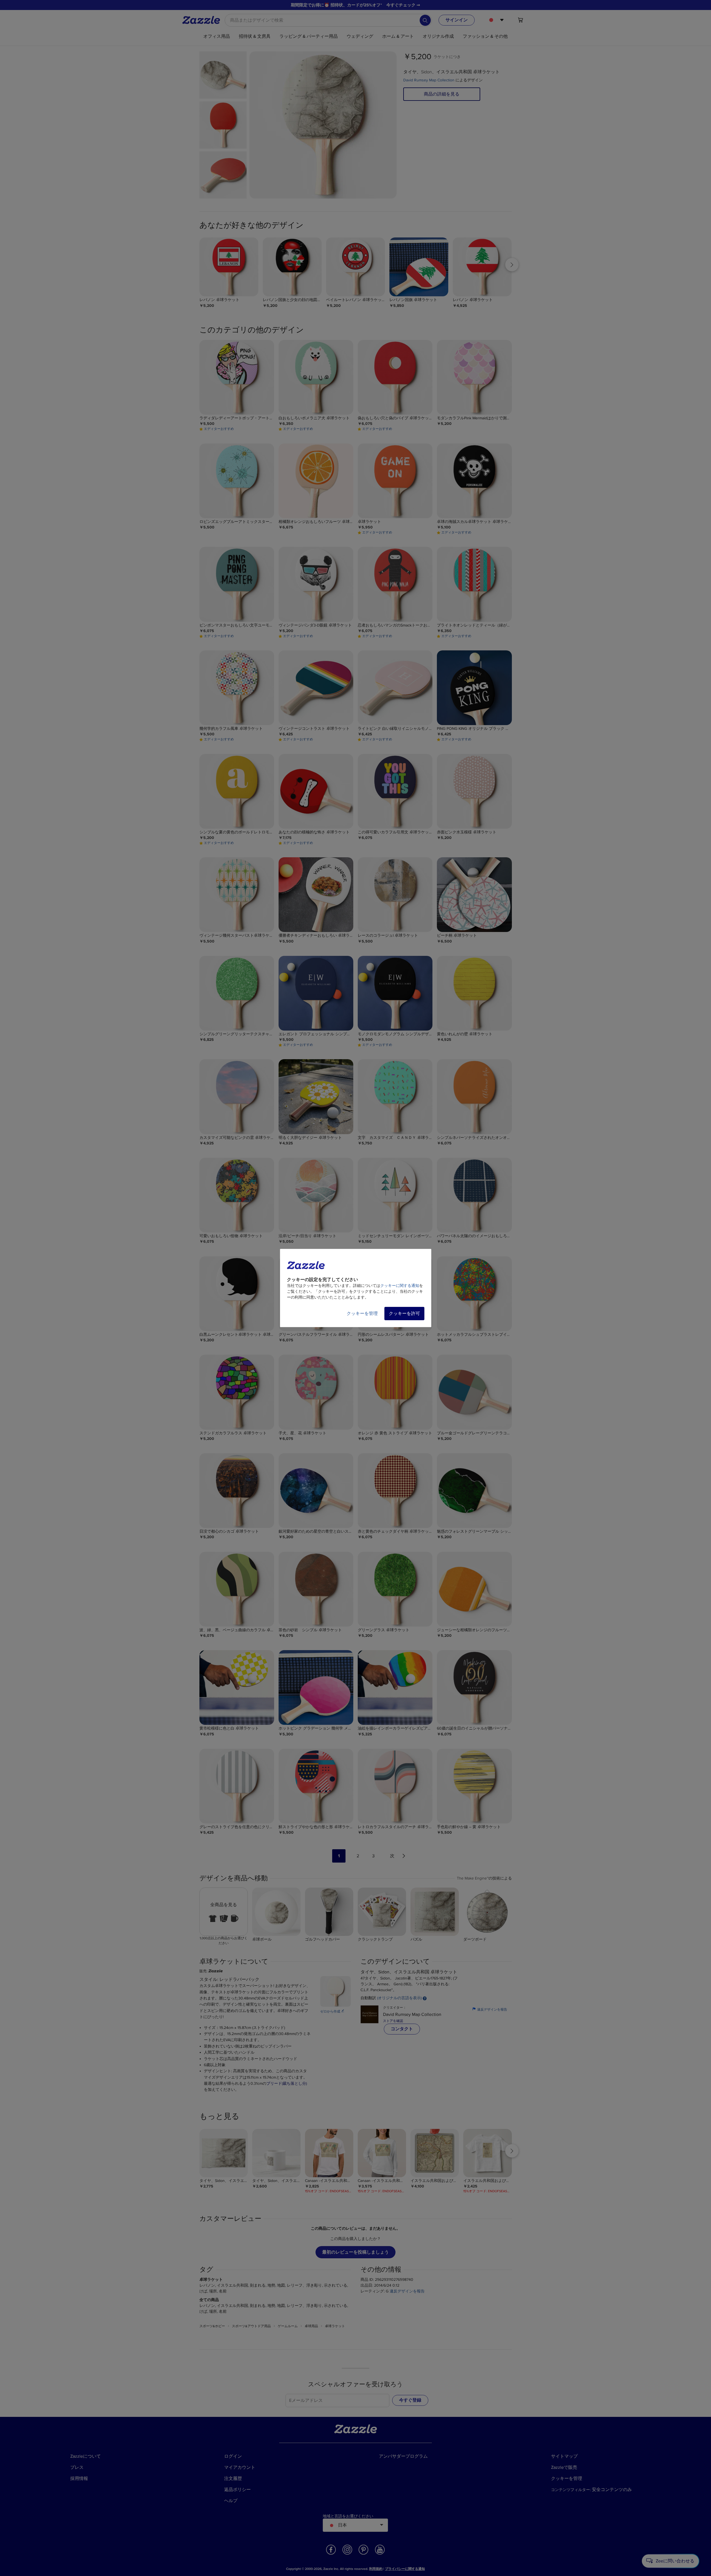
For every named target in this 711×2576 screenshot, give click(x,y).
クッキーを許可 (404, 1314)
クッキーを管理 (362, 1314)
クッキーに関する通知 (400, 1286)
